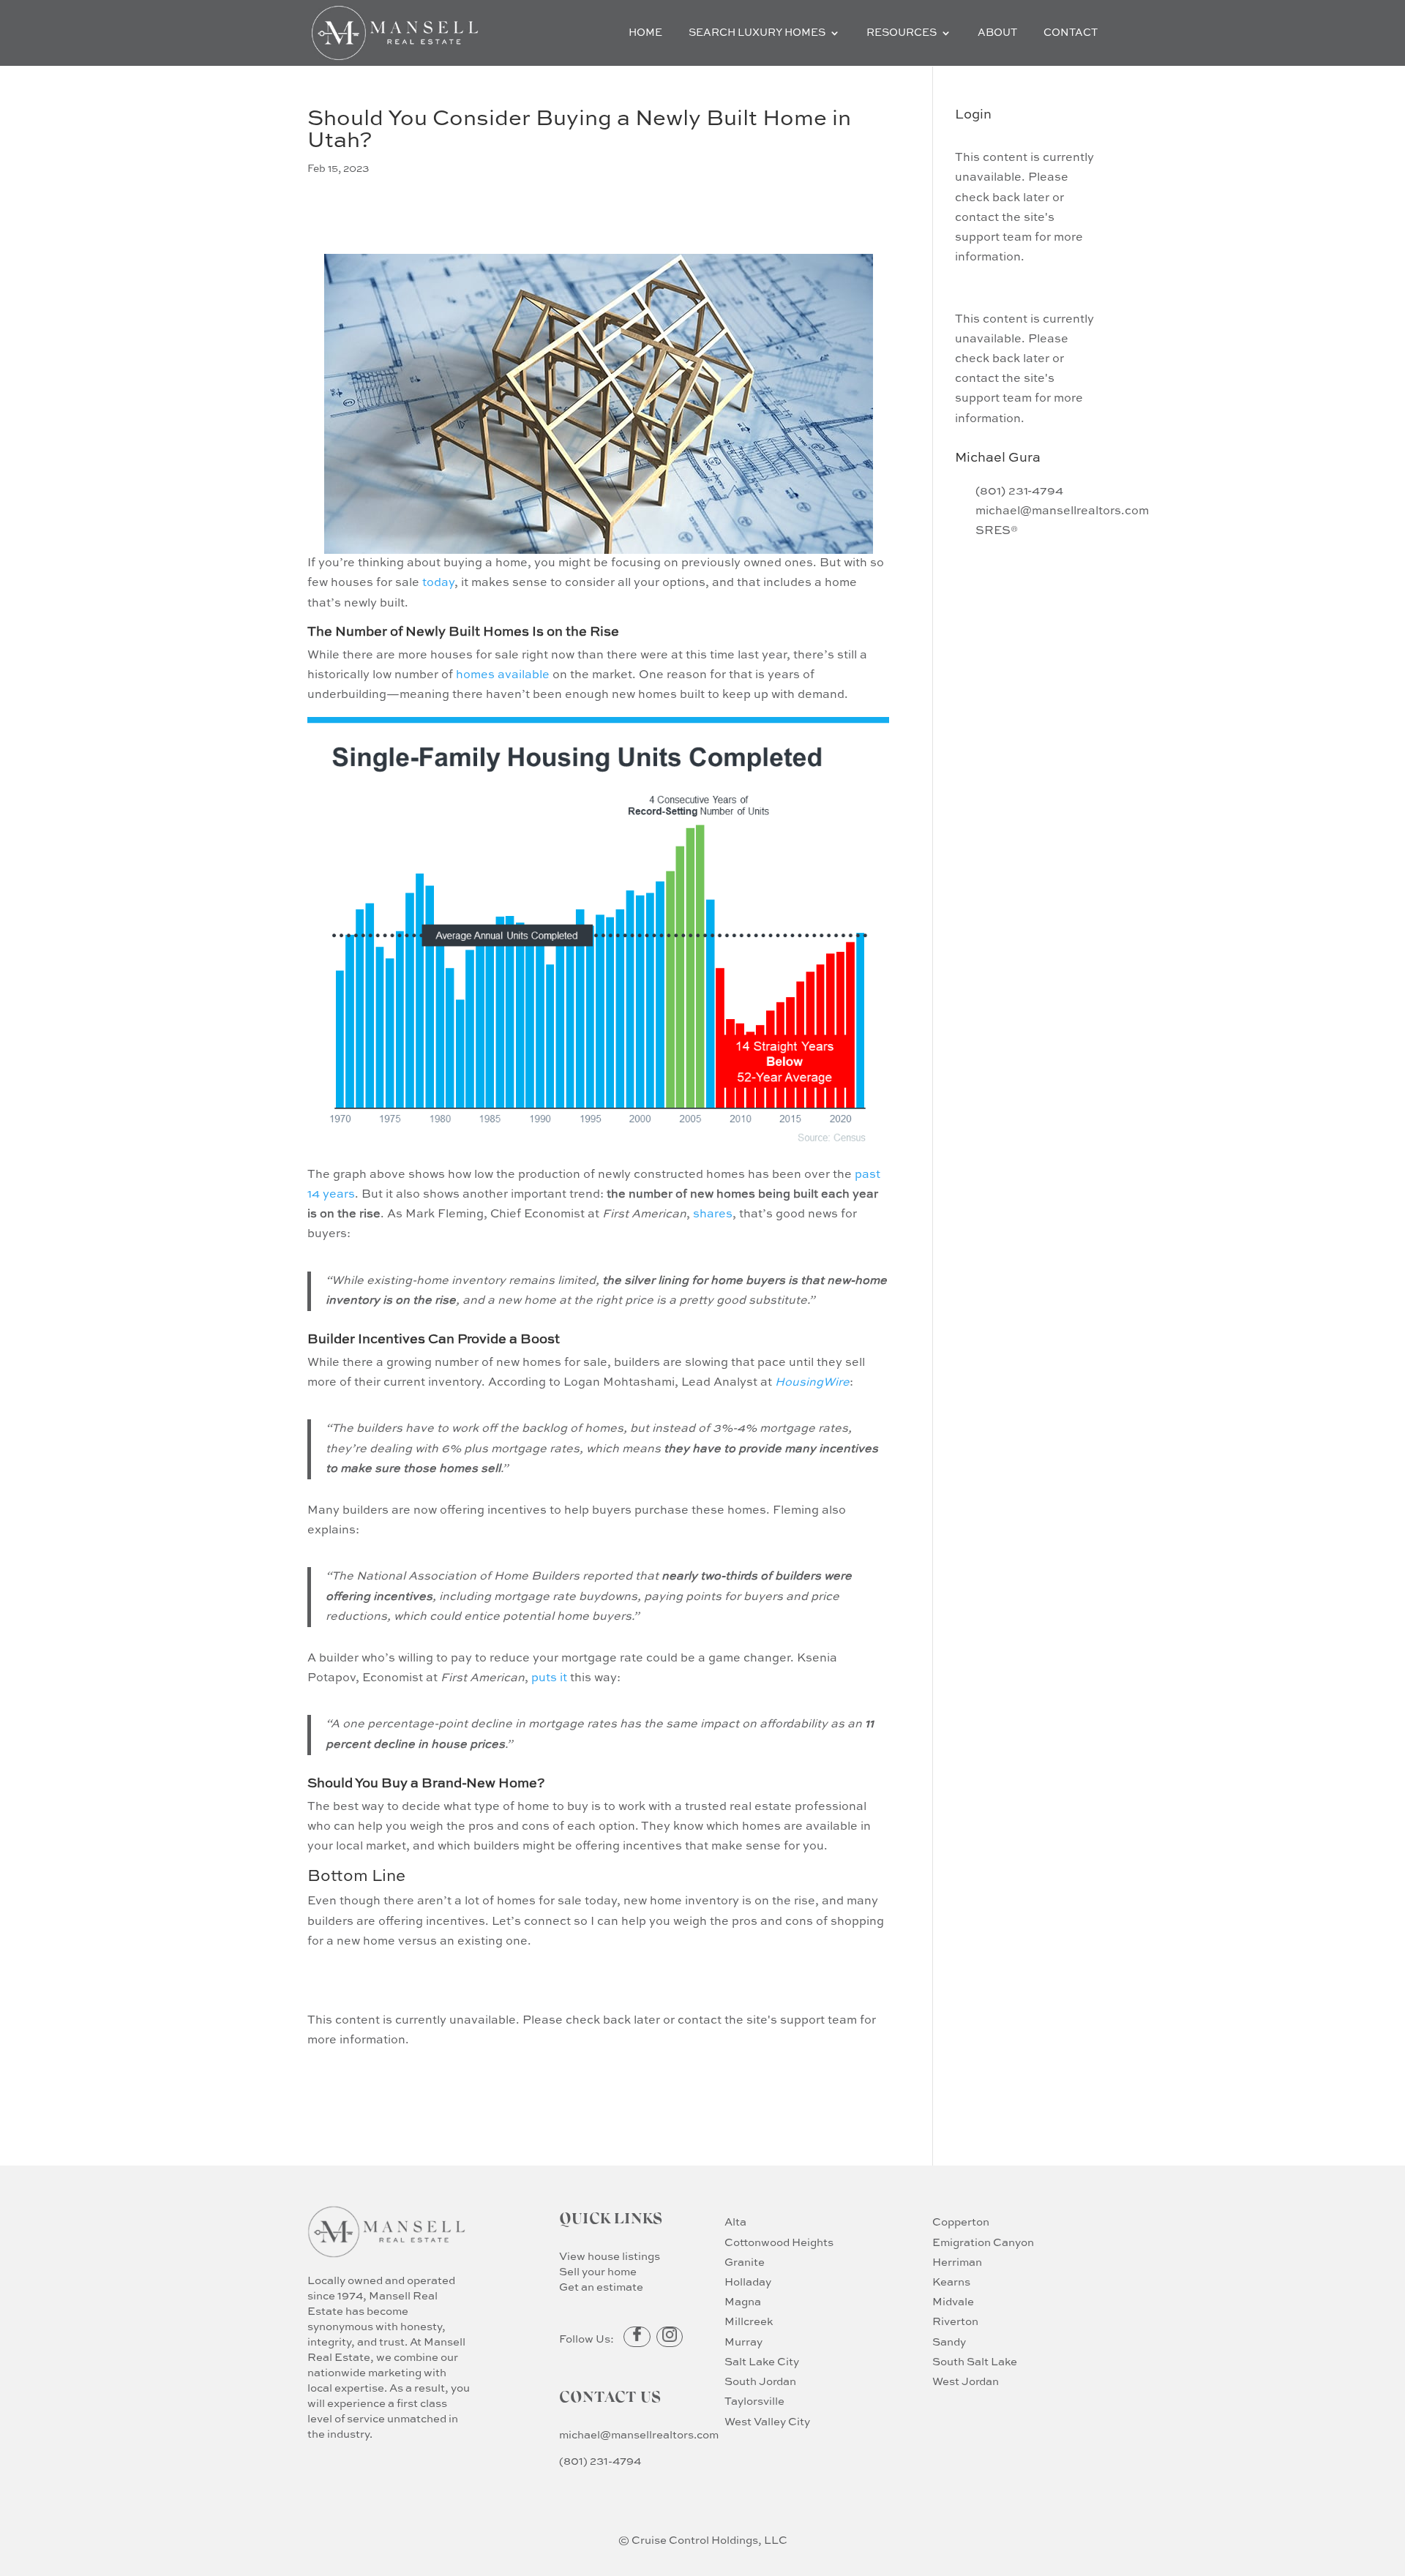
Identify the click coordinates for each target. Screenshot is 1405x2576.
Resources (902, 33)
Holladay (748, 2282)
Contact (1071, 33)
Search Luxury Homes (757, 33)
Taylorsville (754, 2402)
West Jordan (966, 2382)
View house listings (610, 2257)
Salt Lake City (762, 2362)
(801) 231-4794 (600, 2462)
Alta (735, 2222)
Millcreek (749, 2322)
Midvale (953, 2302)
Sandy (949, 2342)
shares (713, 1214)
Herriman (957, 2263)
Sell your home (598, 2272)
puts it (549, 1678)
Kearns (951, 2282)
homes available (503, 675)
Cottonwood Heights (779, 2243)
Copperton (961, 2222)
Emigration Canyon (983, 2243)
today (438, 583)
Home (645, 33)
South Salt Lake (975, 2362)
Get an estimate (601, 2287)
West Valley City (767, 2422)
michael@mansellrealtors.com (639, 2435)
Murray (743, 2342)
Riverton (955, 2322)
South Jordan (760, 2382)
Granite (745, 2263)
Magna (743, 2302)
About (997, 33)
